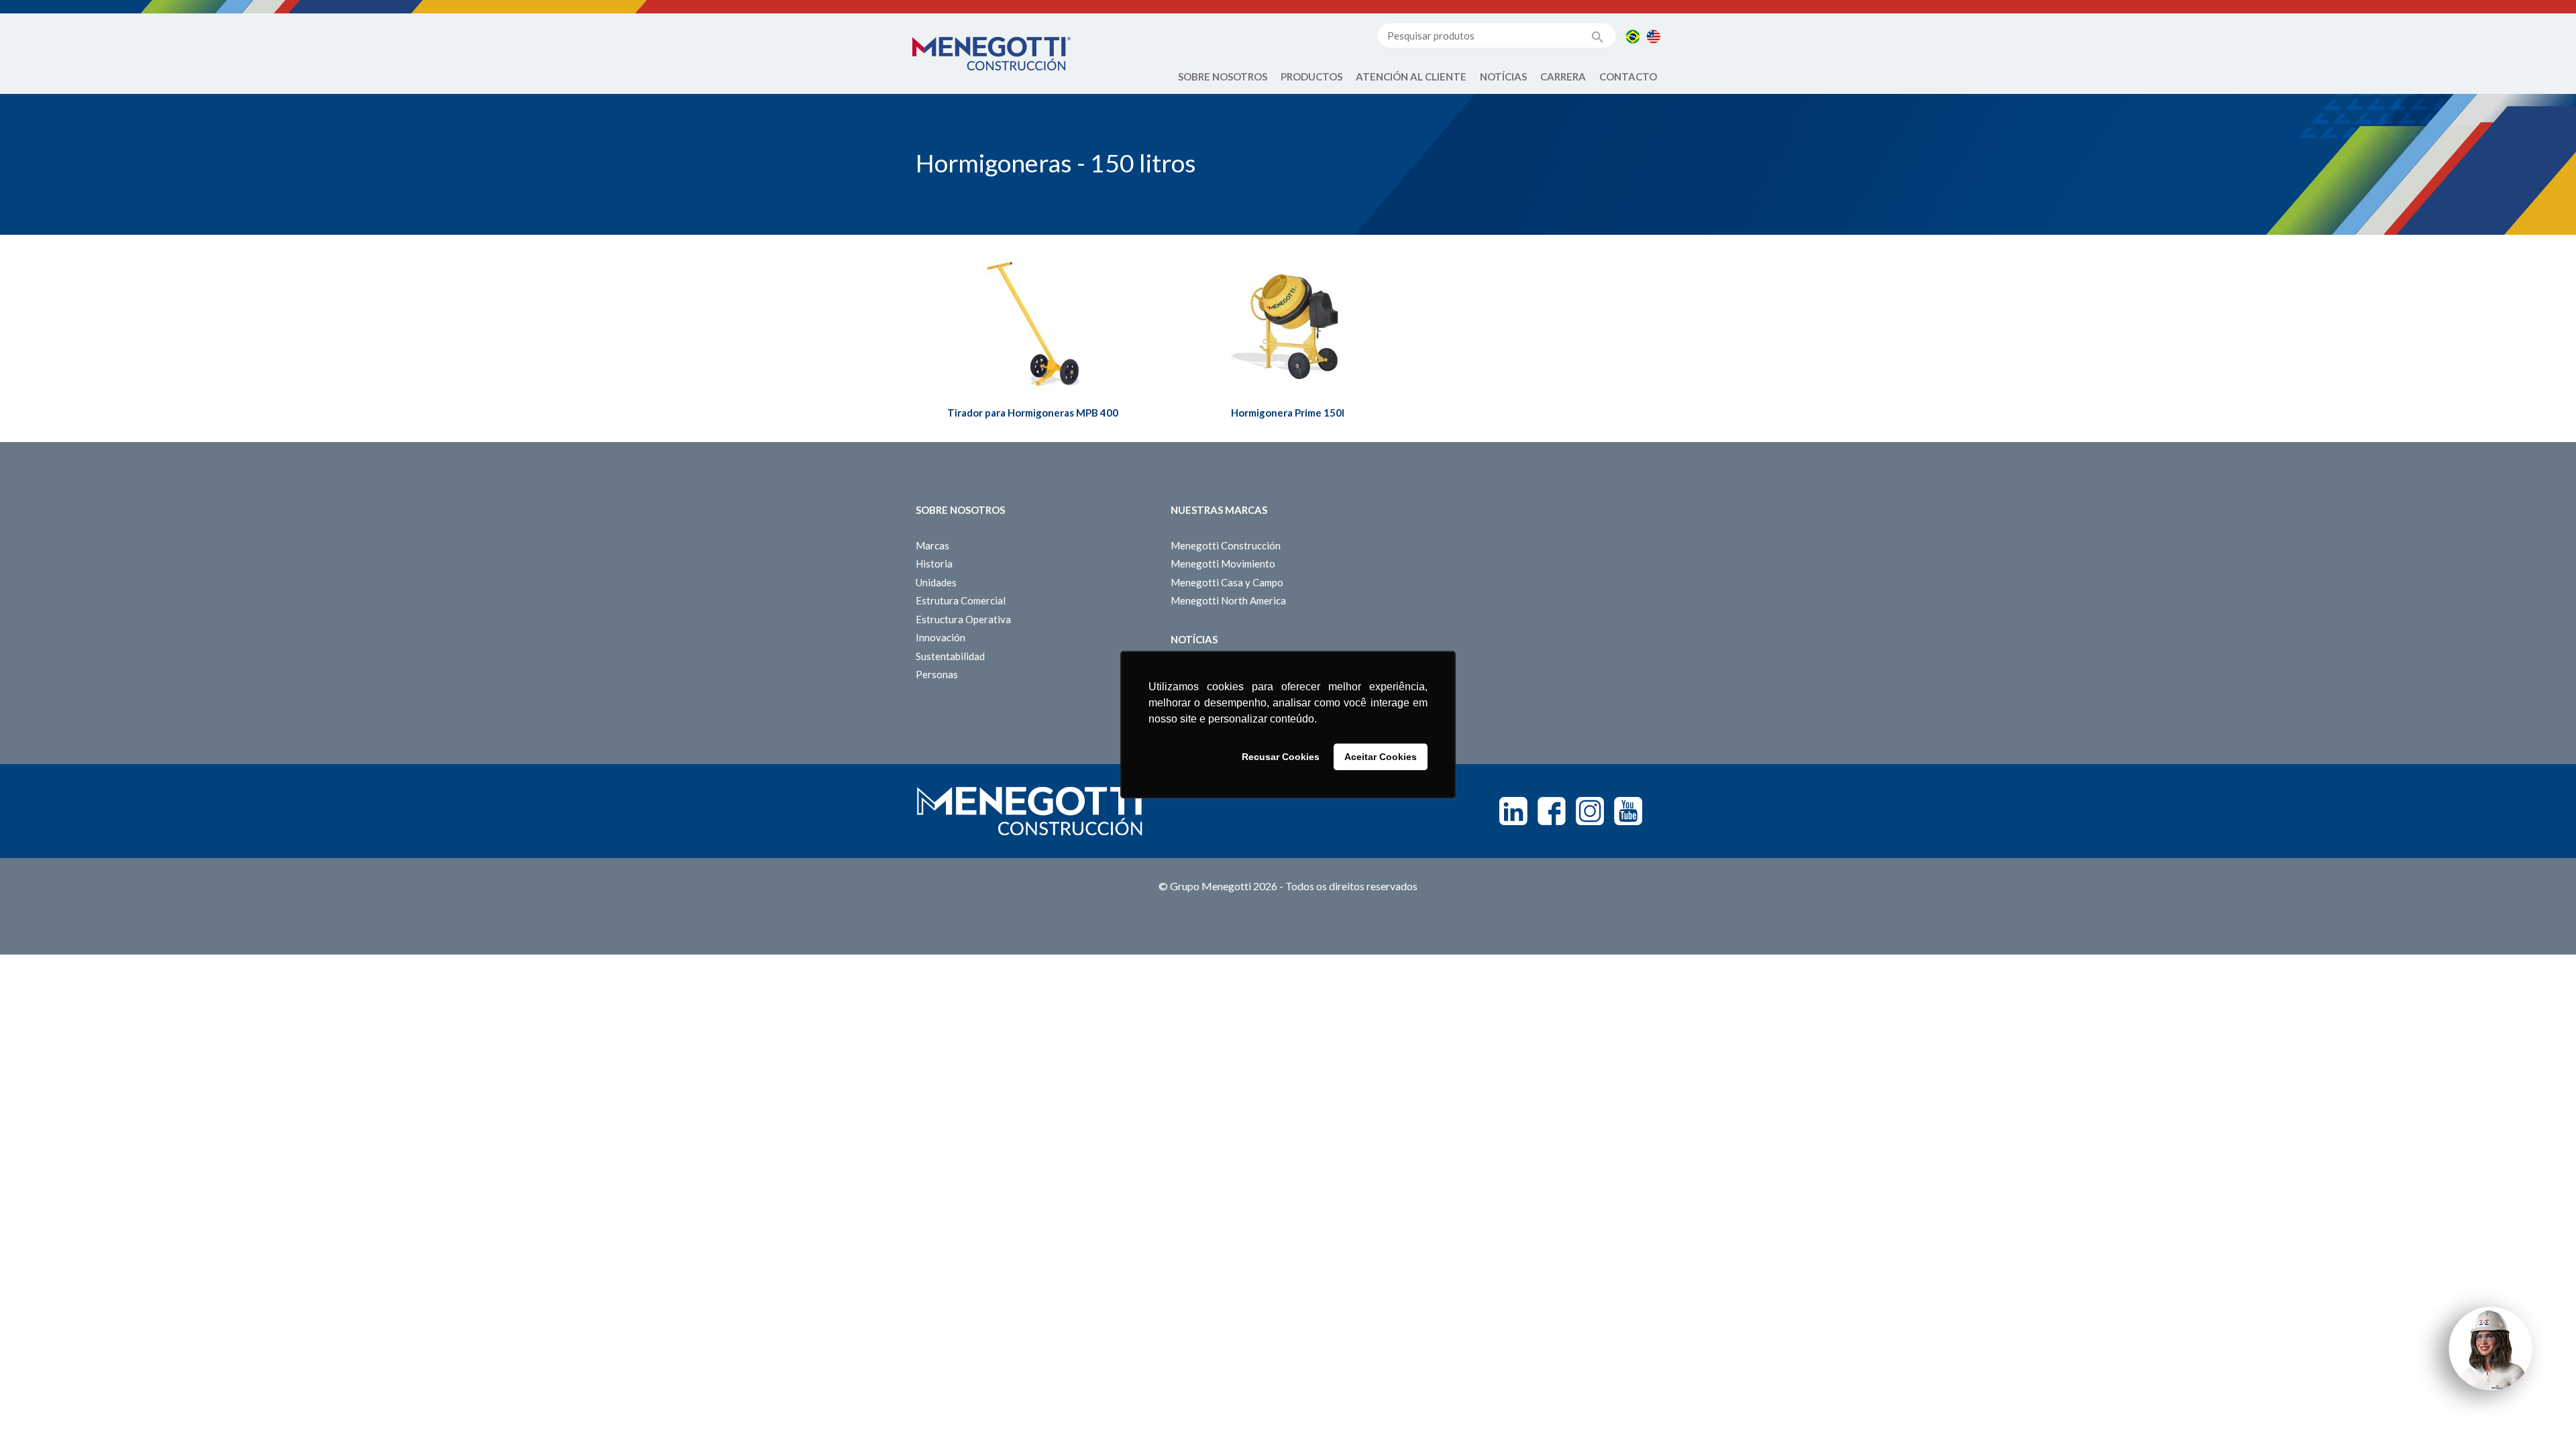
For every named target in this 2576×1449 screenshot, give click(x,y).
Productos (1311, 76)
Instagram (1590, 811)
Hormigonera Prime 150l (1288, 413)
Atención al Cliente (1411, 76)
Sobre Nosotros (1223, 76)
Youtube (1628, 811)
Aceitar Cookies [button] (1381, 757)
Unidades (936, 582)
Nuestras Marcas (1219, 510)
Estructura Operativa (963, 619)
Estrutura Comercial (961, 600)
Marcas (932, 545)
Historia (934, 563)
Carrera (1563, 76)
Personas (937, 674)
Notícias (1503, 76)
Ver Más (1033, 344)
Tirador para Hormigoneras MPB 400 (1033, 413)
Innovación (941, 637)
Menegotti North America (1228, 600)
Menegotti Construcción (1226, 545)
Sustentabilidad (950, 656)
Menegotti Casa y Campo (1227, 582)
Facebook (1552, 811)
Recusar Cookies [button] (1281, 757)
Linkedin (1513, 811)
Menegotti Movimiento (1223, 563)
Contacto (1628, 76)
